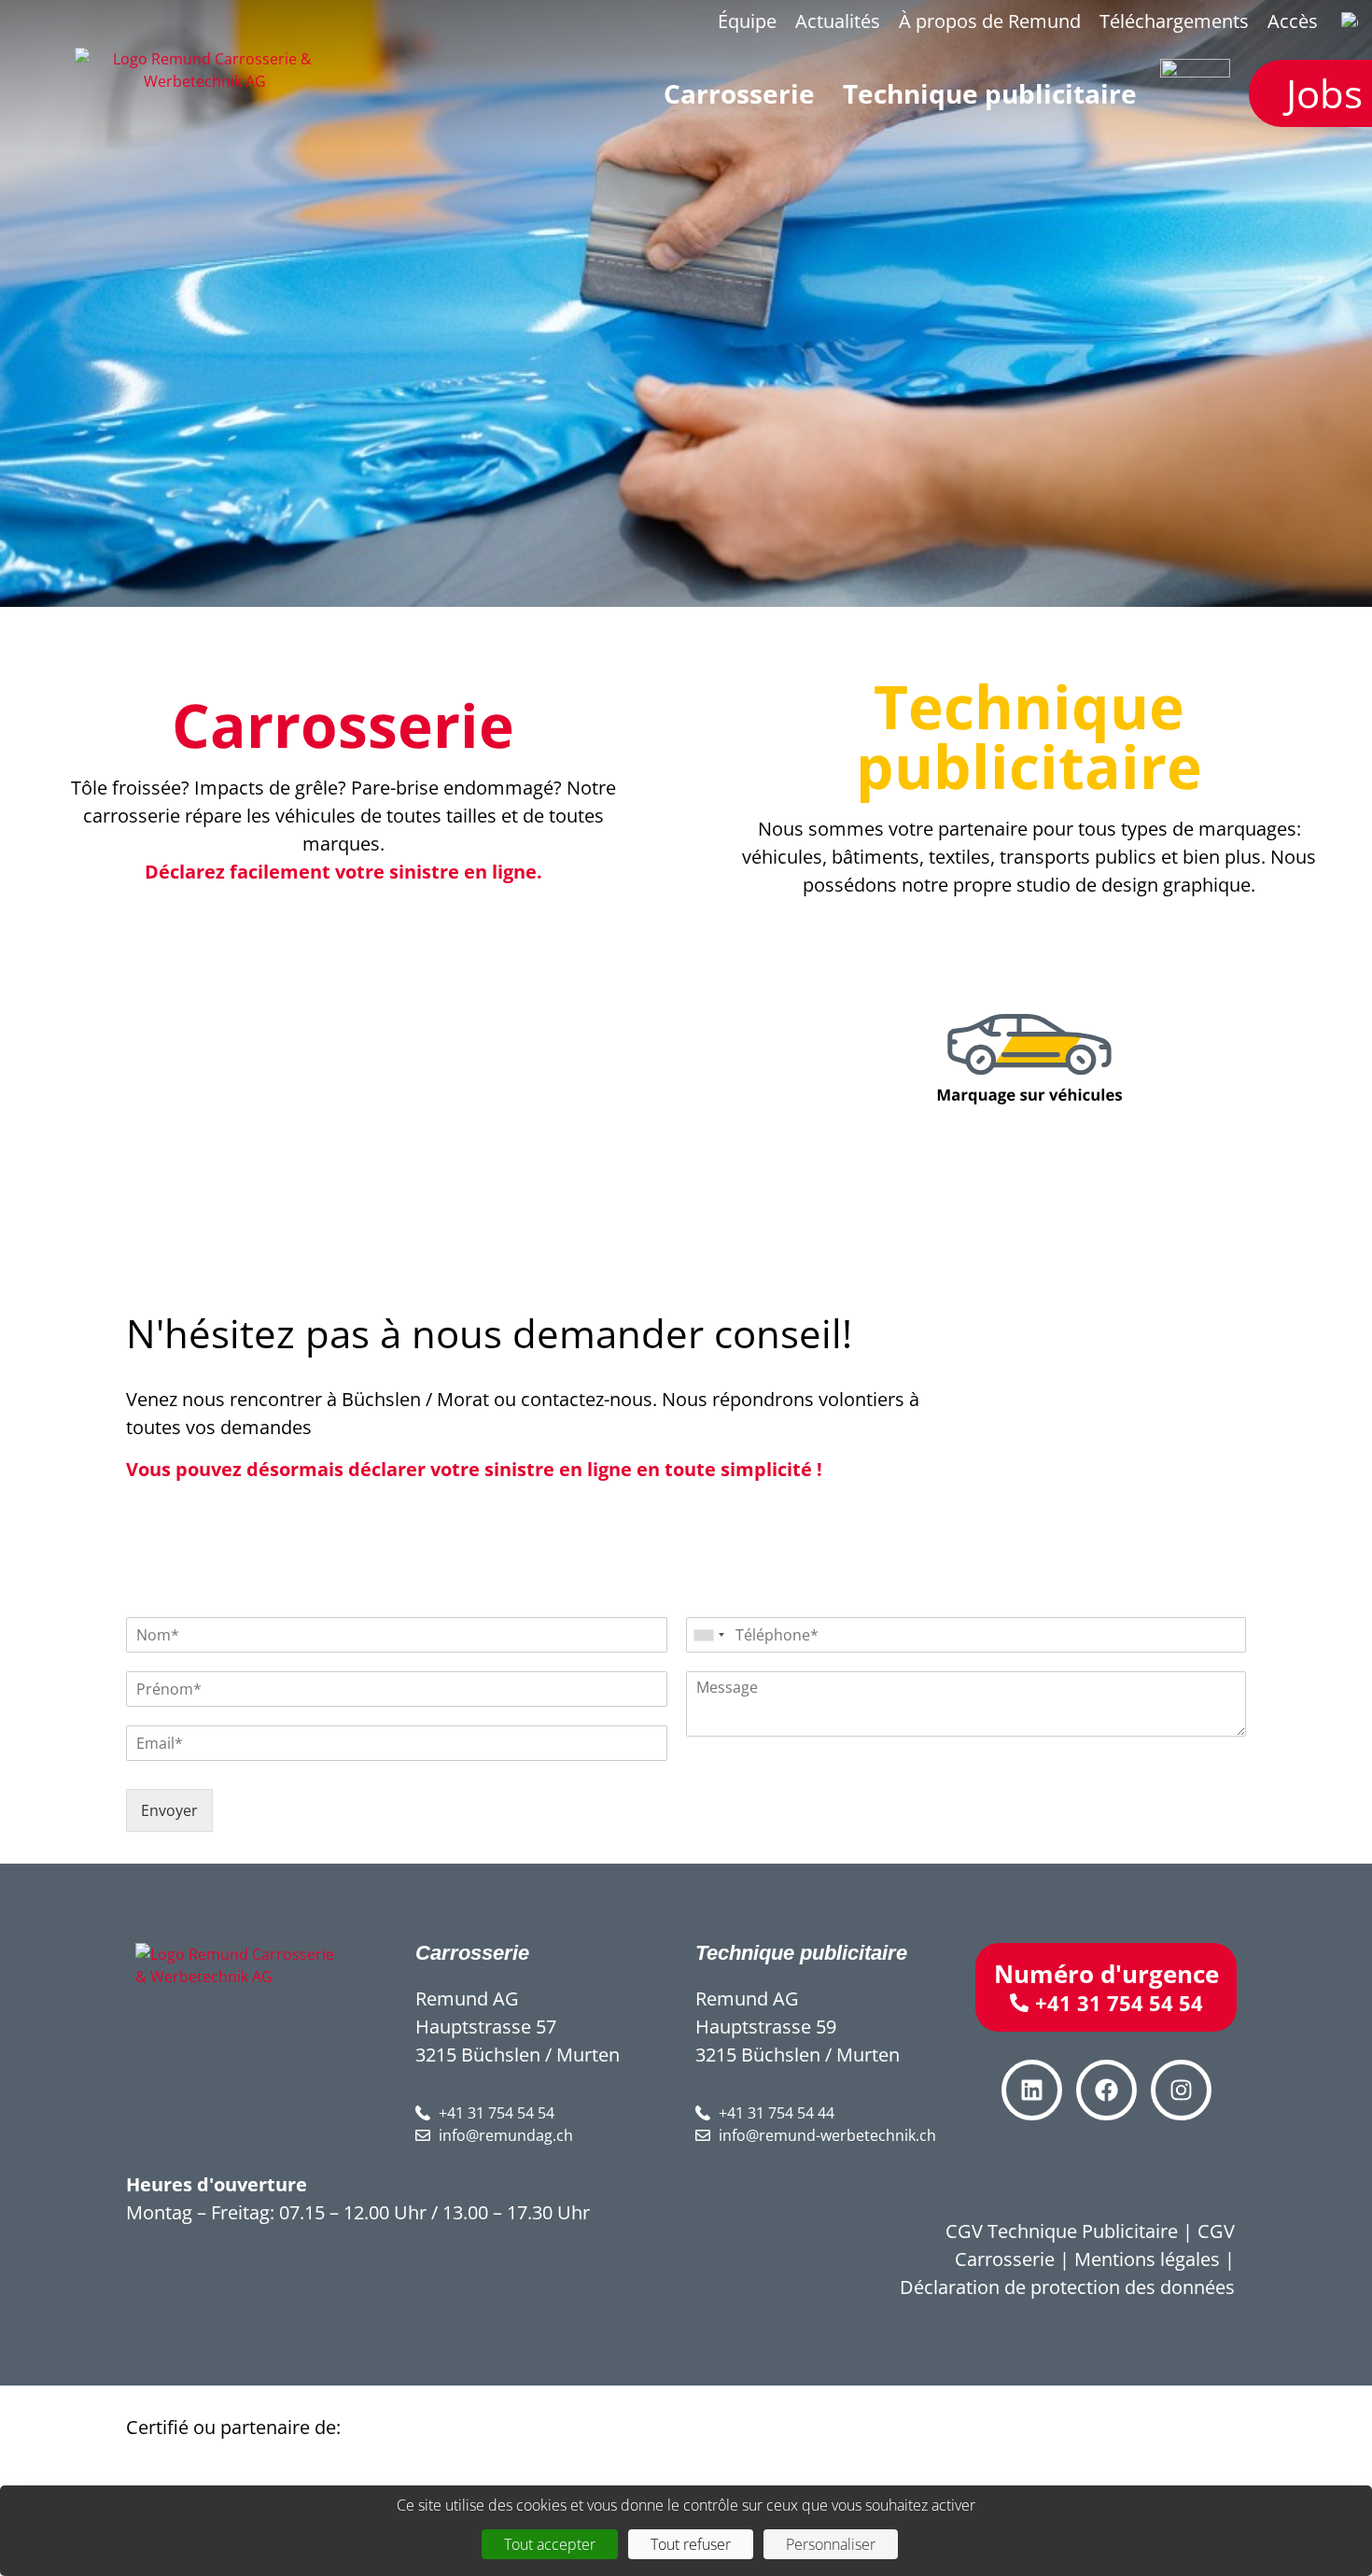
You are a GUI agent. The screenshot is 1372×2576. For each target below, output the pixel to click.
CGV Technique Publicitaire (1062, 2231)
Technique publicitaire (1029, 736)
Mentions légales (1147, 2259)
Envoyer (169, 1810)
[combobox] (708, 1635)
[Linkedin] (1032, 2090)
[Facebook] (1106, 2090)
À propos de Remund (990, 21)
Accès (1293, 21)
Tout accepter (550, 2544)
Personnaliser (831, 2544)
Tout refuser (691, 2544)
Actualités (838, 21)
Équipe (747, 21)
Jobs (1324, 93)
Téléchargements (1174, 21)
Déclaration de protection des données (1067, 2287)
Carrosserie (343, 725)
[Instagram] (1181, 2090)
